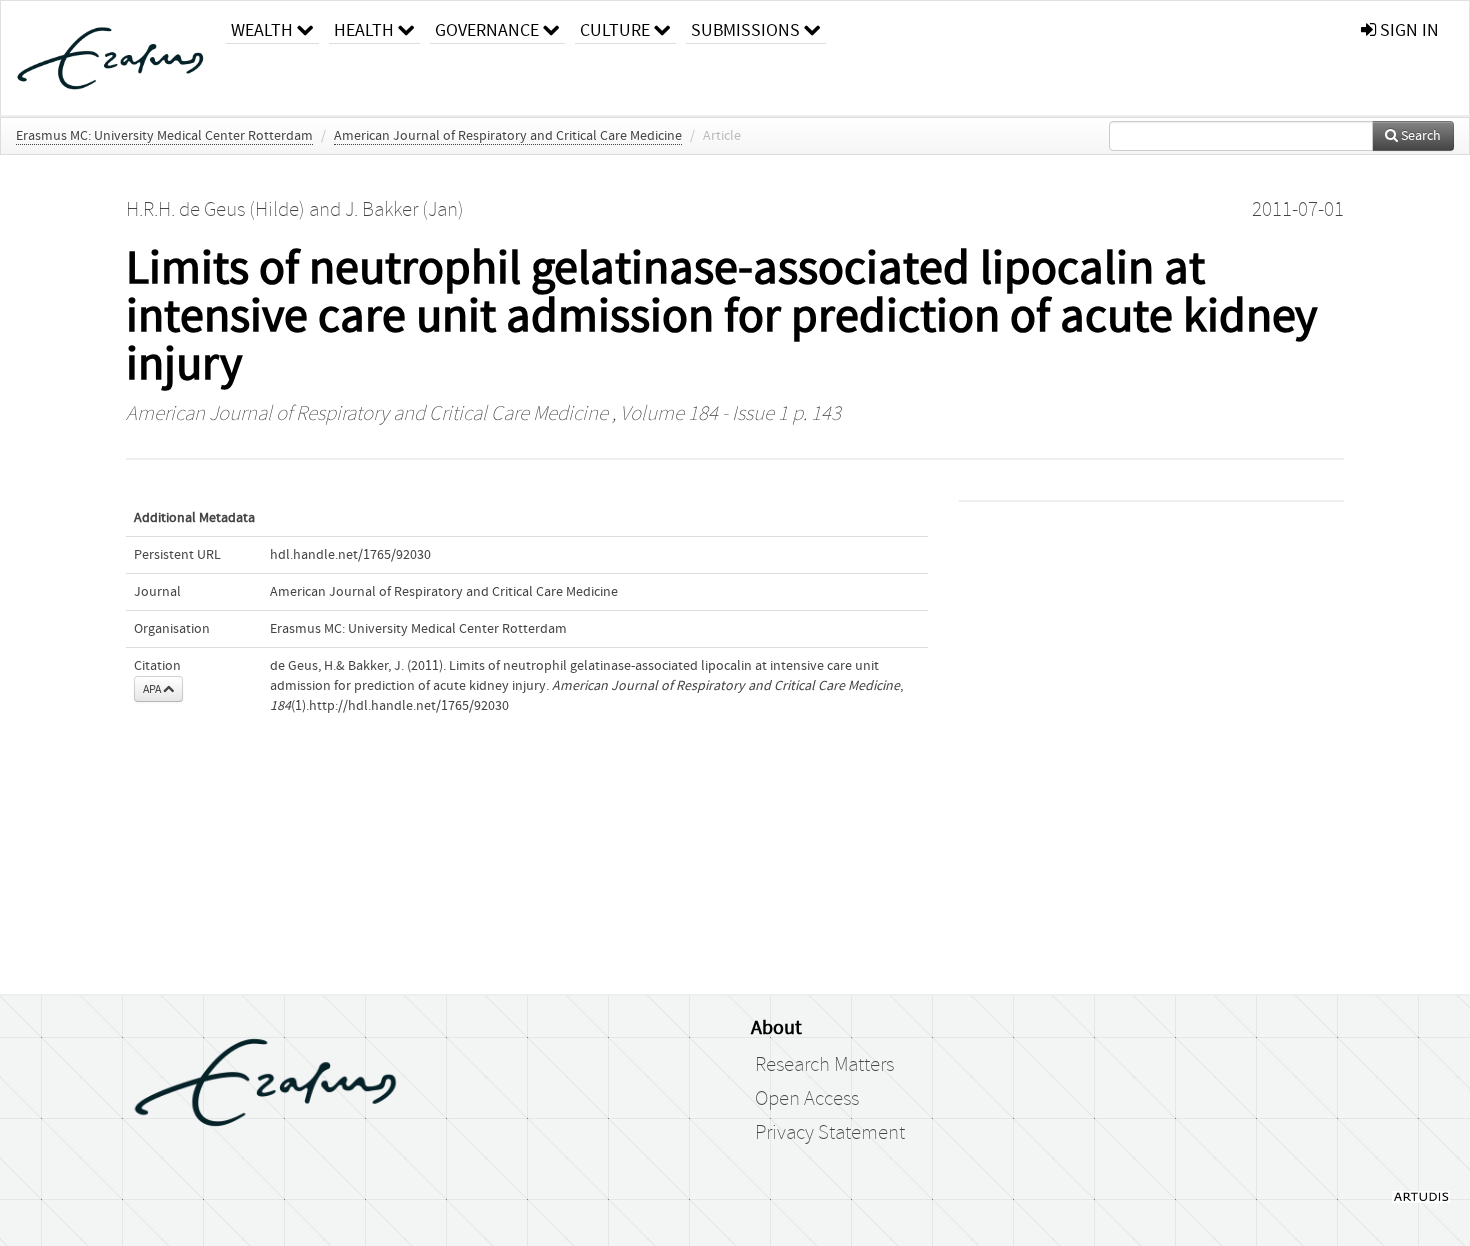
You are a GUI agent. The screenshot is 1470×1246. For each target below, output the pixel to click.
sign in (1407, 30)
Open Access (807, 1099)
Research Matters (824, 1065)
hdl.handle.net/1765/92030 (350, 555)
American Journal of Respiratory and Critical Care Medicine (508, 136)
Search (1419, 136)
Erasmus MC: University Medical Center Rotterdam (164, 136)
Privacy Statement (830, 1133)
